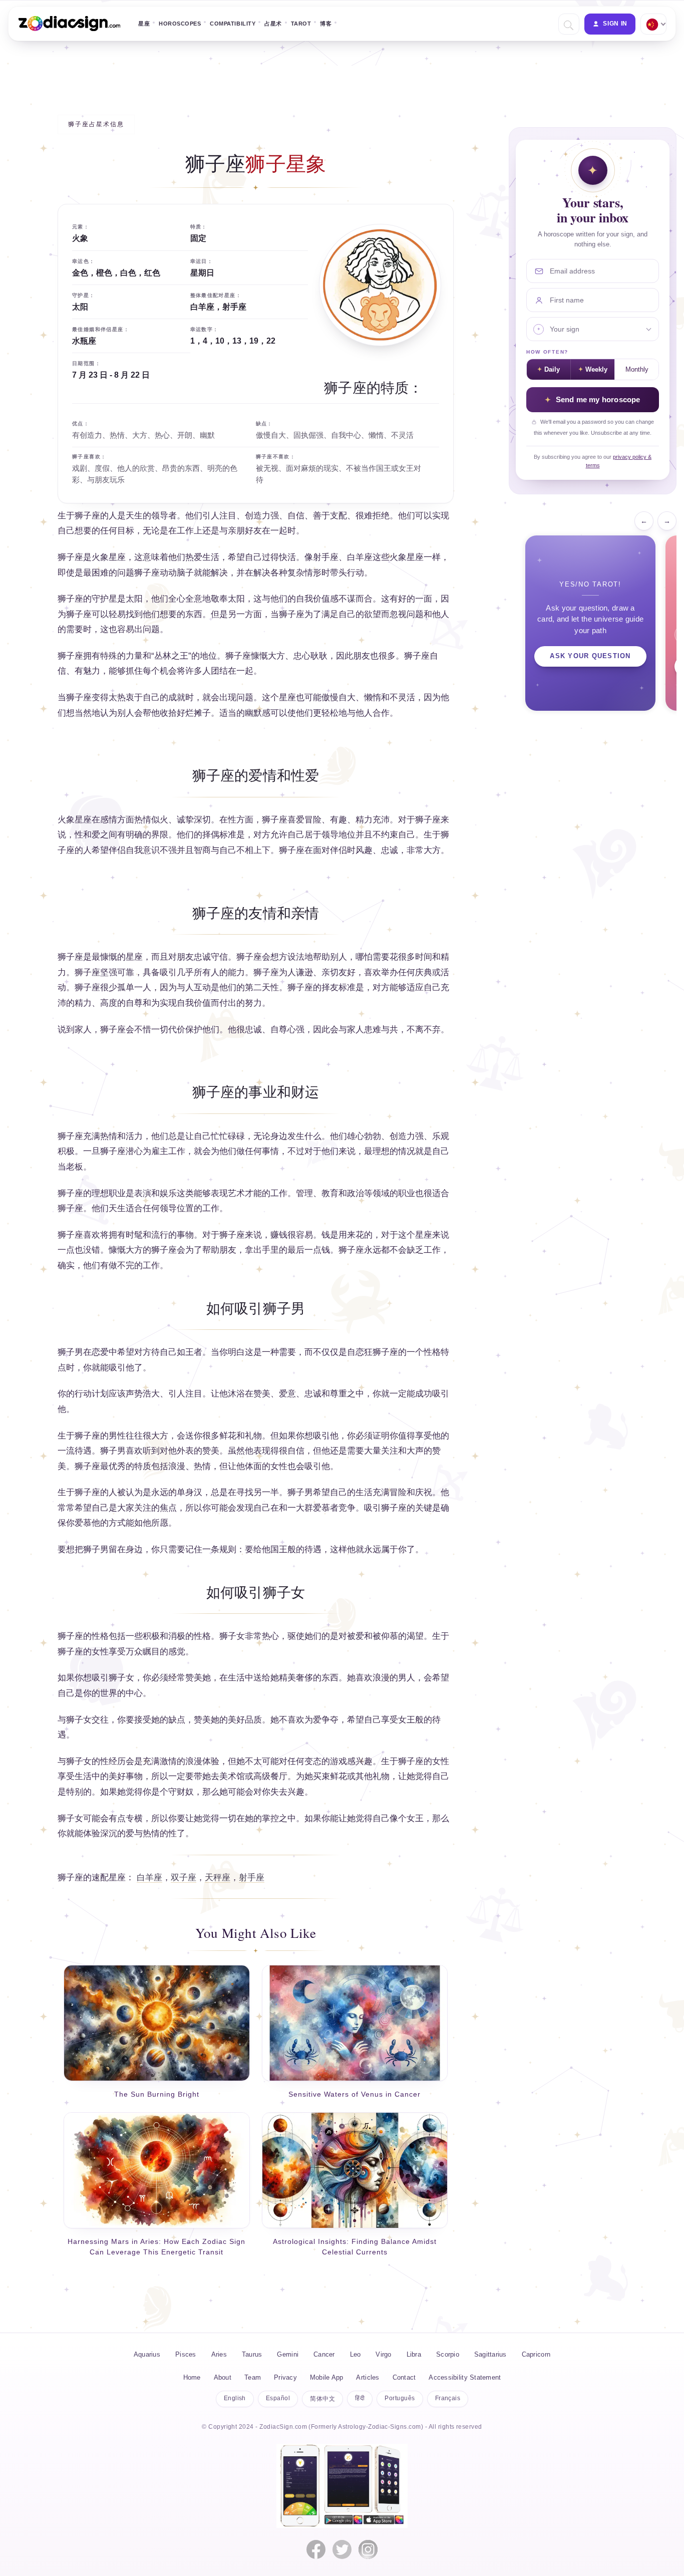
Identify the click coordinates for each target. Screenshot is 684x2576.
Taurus (252, 2354)
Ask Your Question (590, 656)
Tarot (301, 24)
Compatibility (233, 24)
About (223, 2377)
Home (192, 2377)
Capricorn (536, 2354)
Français (448, 2398)
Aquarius (147, 2354)
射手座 (252, 1878)
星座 (144, 24)
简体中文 (322, 2399)
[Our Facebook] (316, 2549)
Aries (219, 2354)
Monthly (637, 370)
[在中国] (652, 24)
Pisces (186, 2354)
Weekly (596, 370)
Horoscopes (180, 24)
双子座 (184, 1878)
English (235, 2398)
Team (253, 2377)
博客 (326, 24)
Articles (368, 2377)
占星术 (273, 24)
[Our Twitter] (342, 2549)
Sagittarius (490, 2354)
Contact (404, 2377)
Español (278, 2398)
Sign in (615, 24)
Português (400, 2398)
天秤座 (218, 1878)
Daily (552, 370)
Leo (356, 2354)
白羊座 (149, 1878)
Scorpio (448, 2354)
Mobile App (327, 2377)
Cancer (324, 2354)
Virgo (383, 2354)
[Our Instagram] (368, 2549)
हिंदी (360, 2398)
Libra (414, 2354)
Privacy (285, 2377)
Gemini (288, 2354)
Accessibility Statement (465, 2377)
